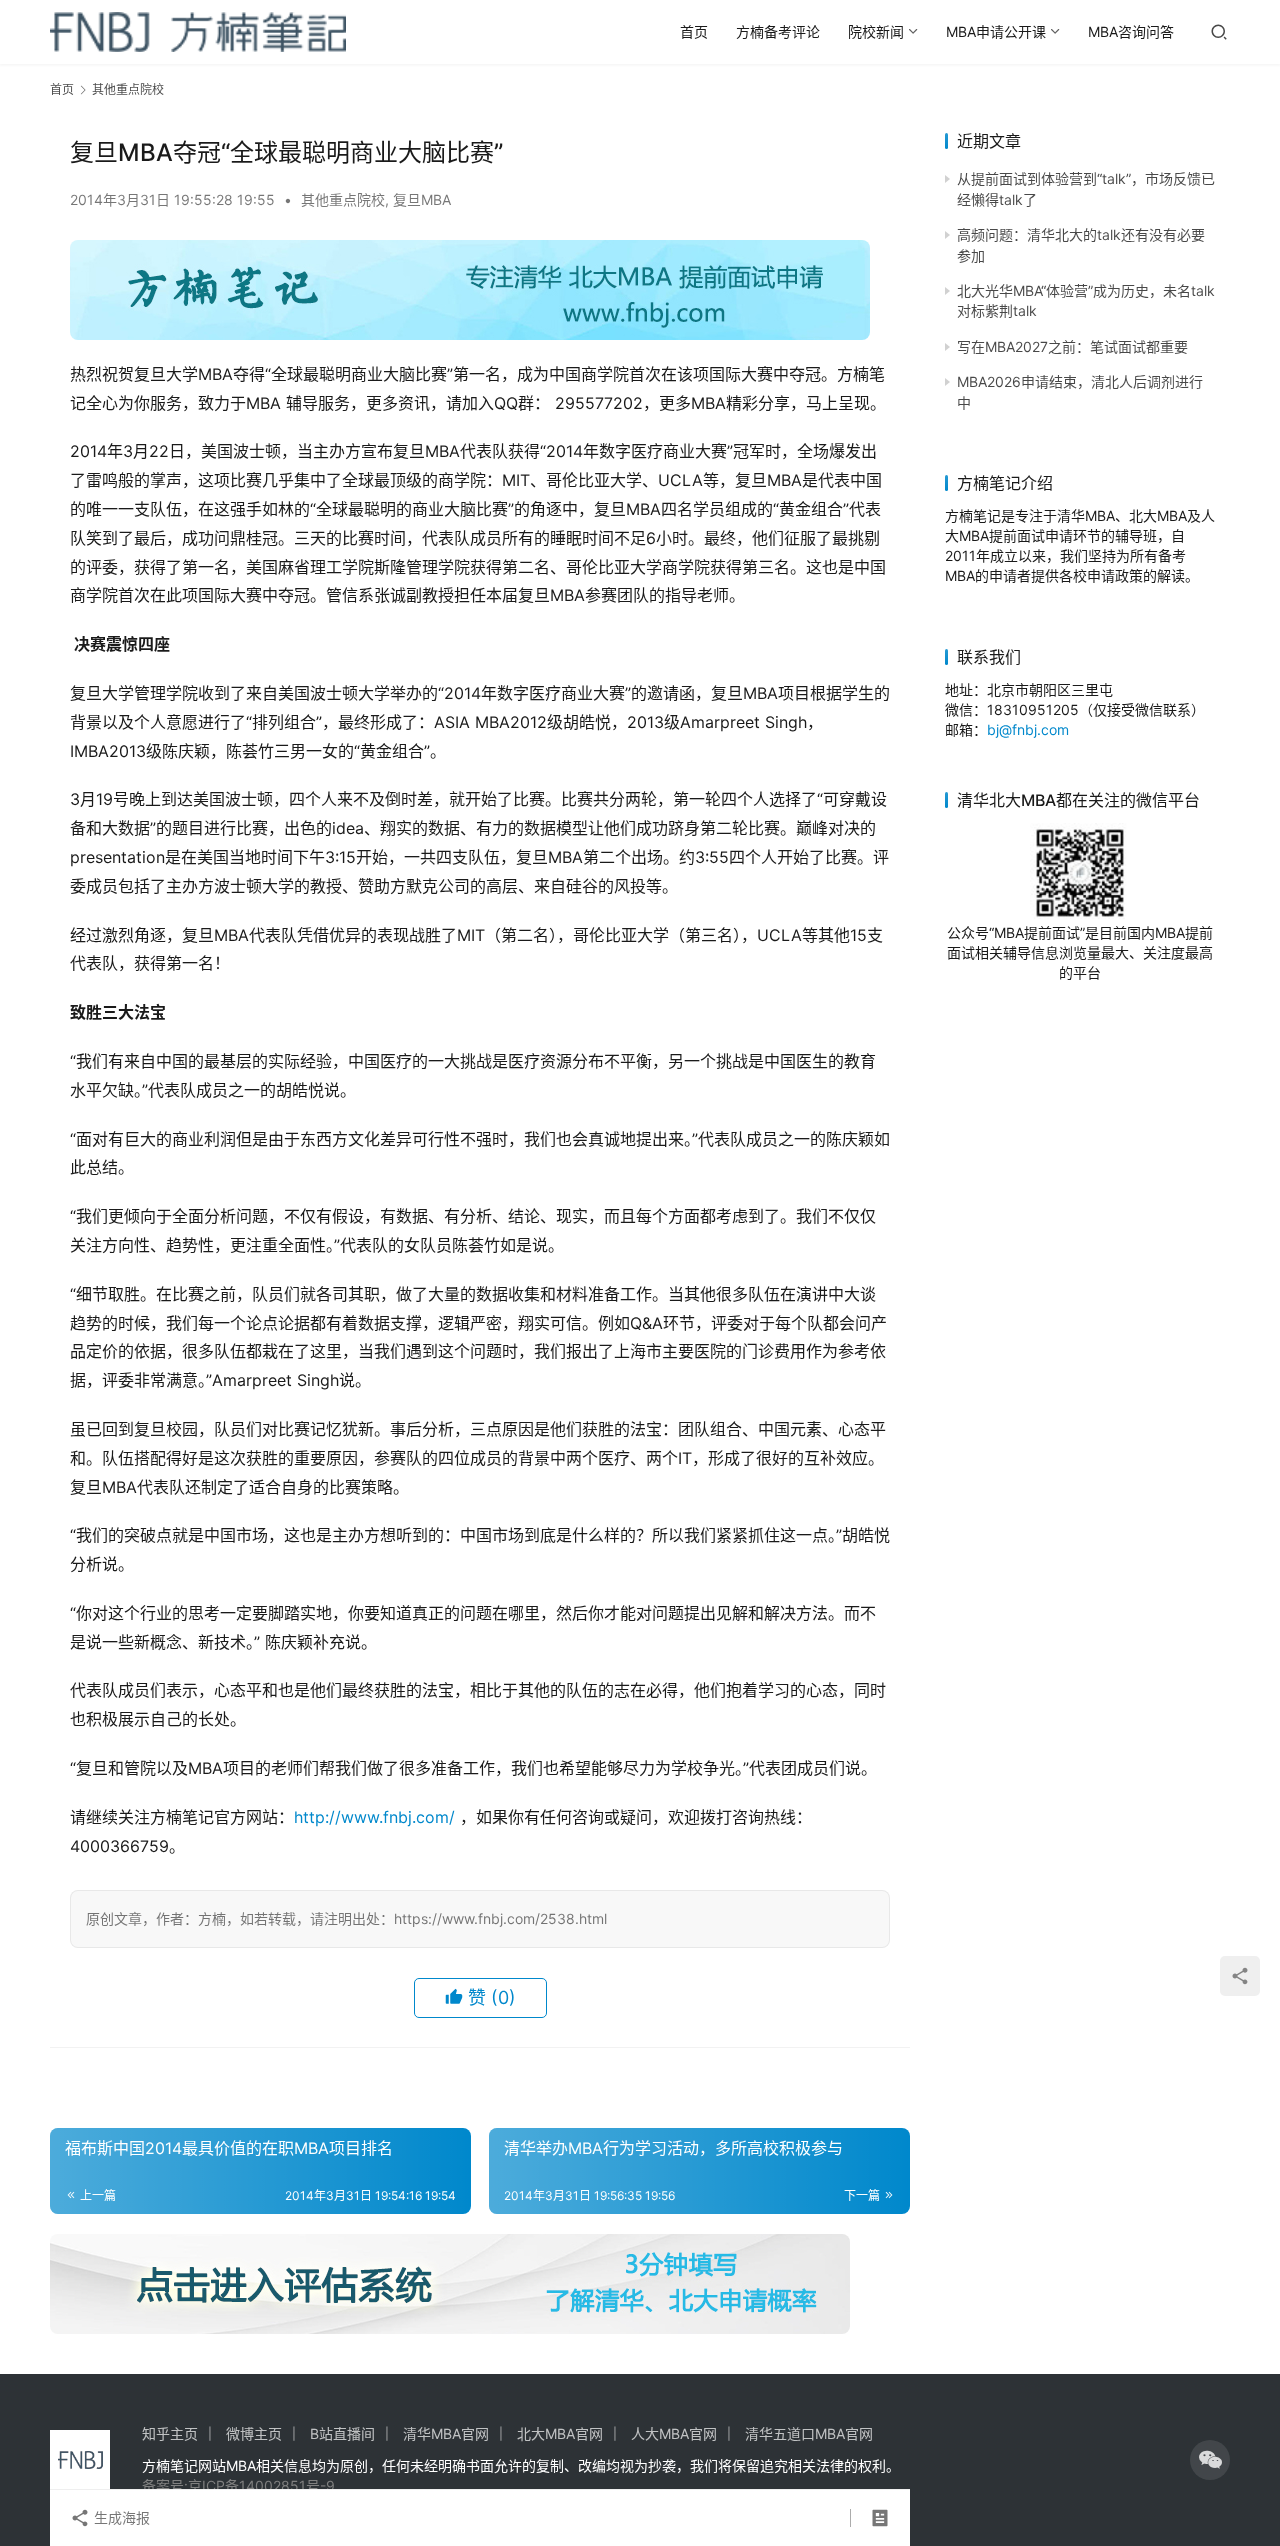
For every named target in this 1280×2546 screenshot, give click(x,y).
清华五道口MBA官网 (809, 2433)
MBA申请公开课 (996, 31)
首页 (694, 31)
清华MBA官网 (446, 2433)
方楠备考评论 (778, 31)
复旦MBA (422, 199)
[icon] (1210, 2460)
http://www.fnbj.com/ (374, 1817)
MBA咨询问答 (1131, 31)
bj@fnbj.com (1028, 729)
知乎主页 (170, 2433)
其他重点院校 (343, 199)
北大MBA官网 (560, 2433)
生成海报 (120, 2517)
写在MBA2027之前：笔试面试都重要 (1072, 346)
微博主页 (254, 2433)
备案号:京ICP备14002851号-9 (238, 2485)
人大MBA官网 (674, 2433)
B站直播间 (342, 2433)
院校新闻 (876, 31)
